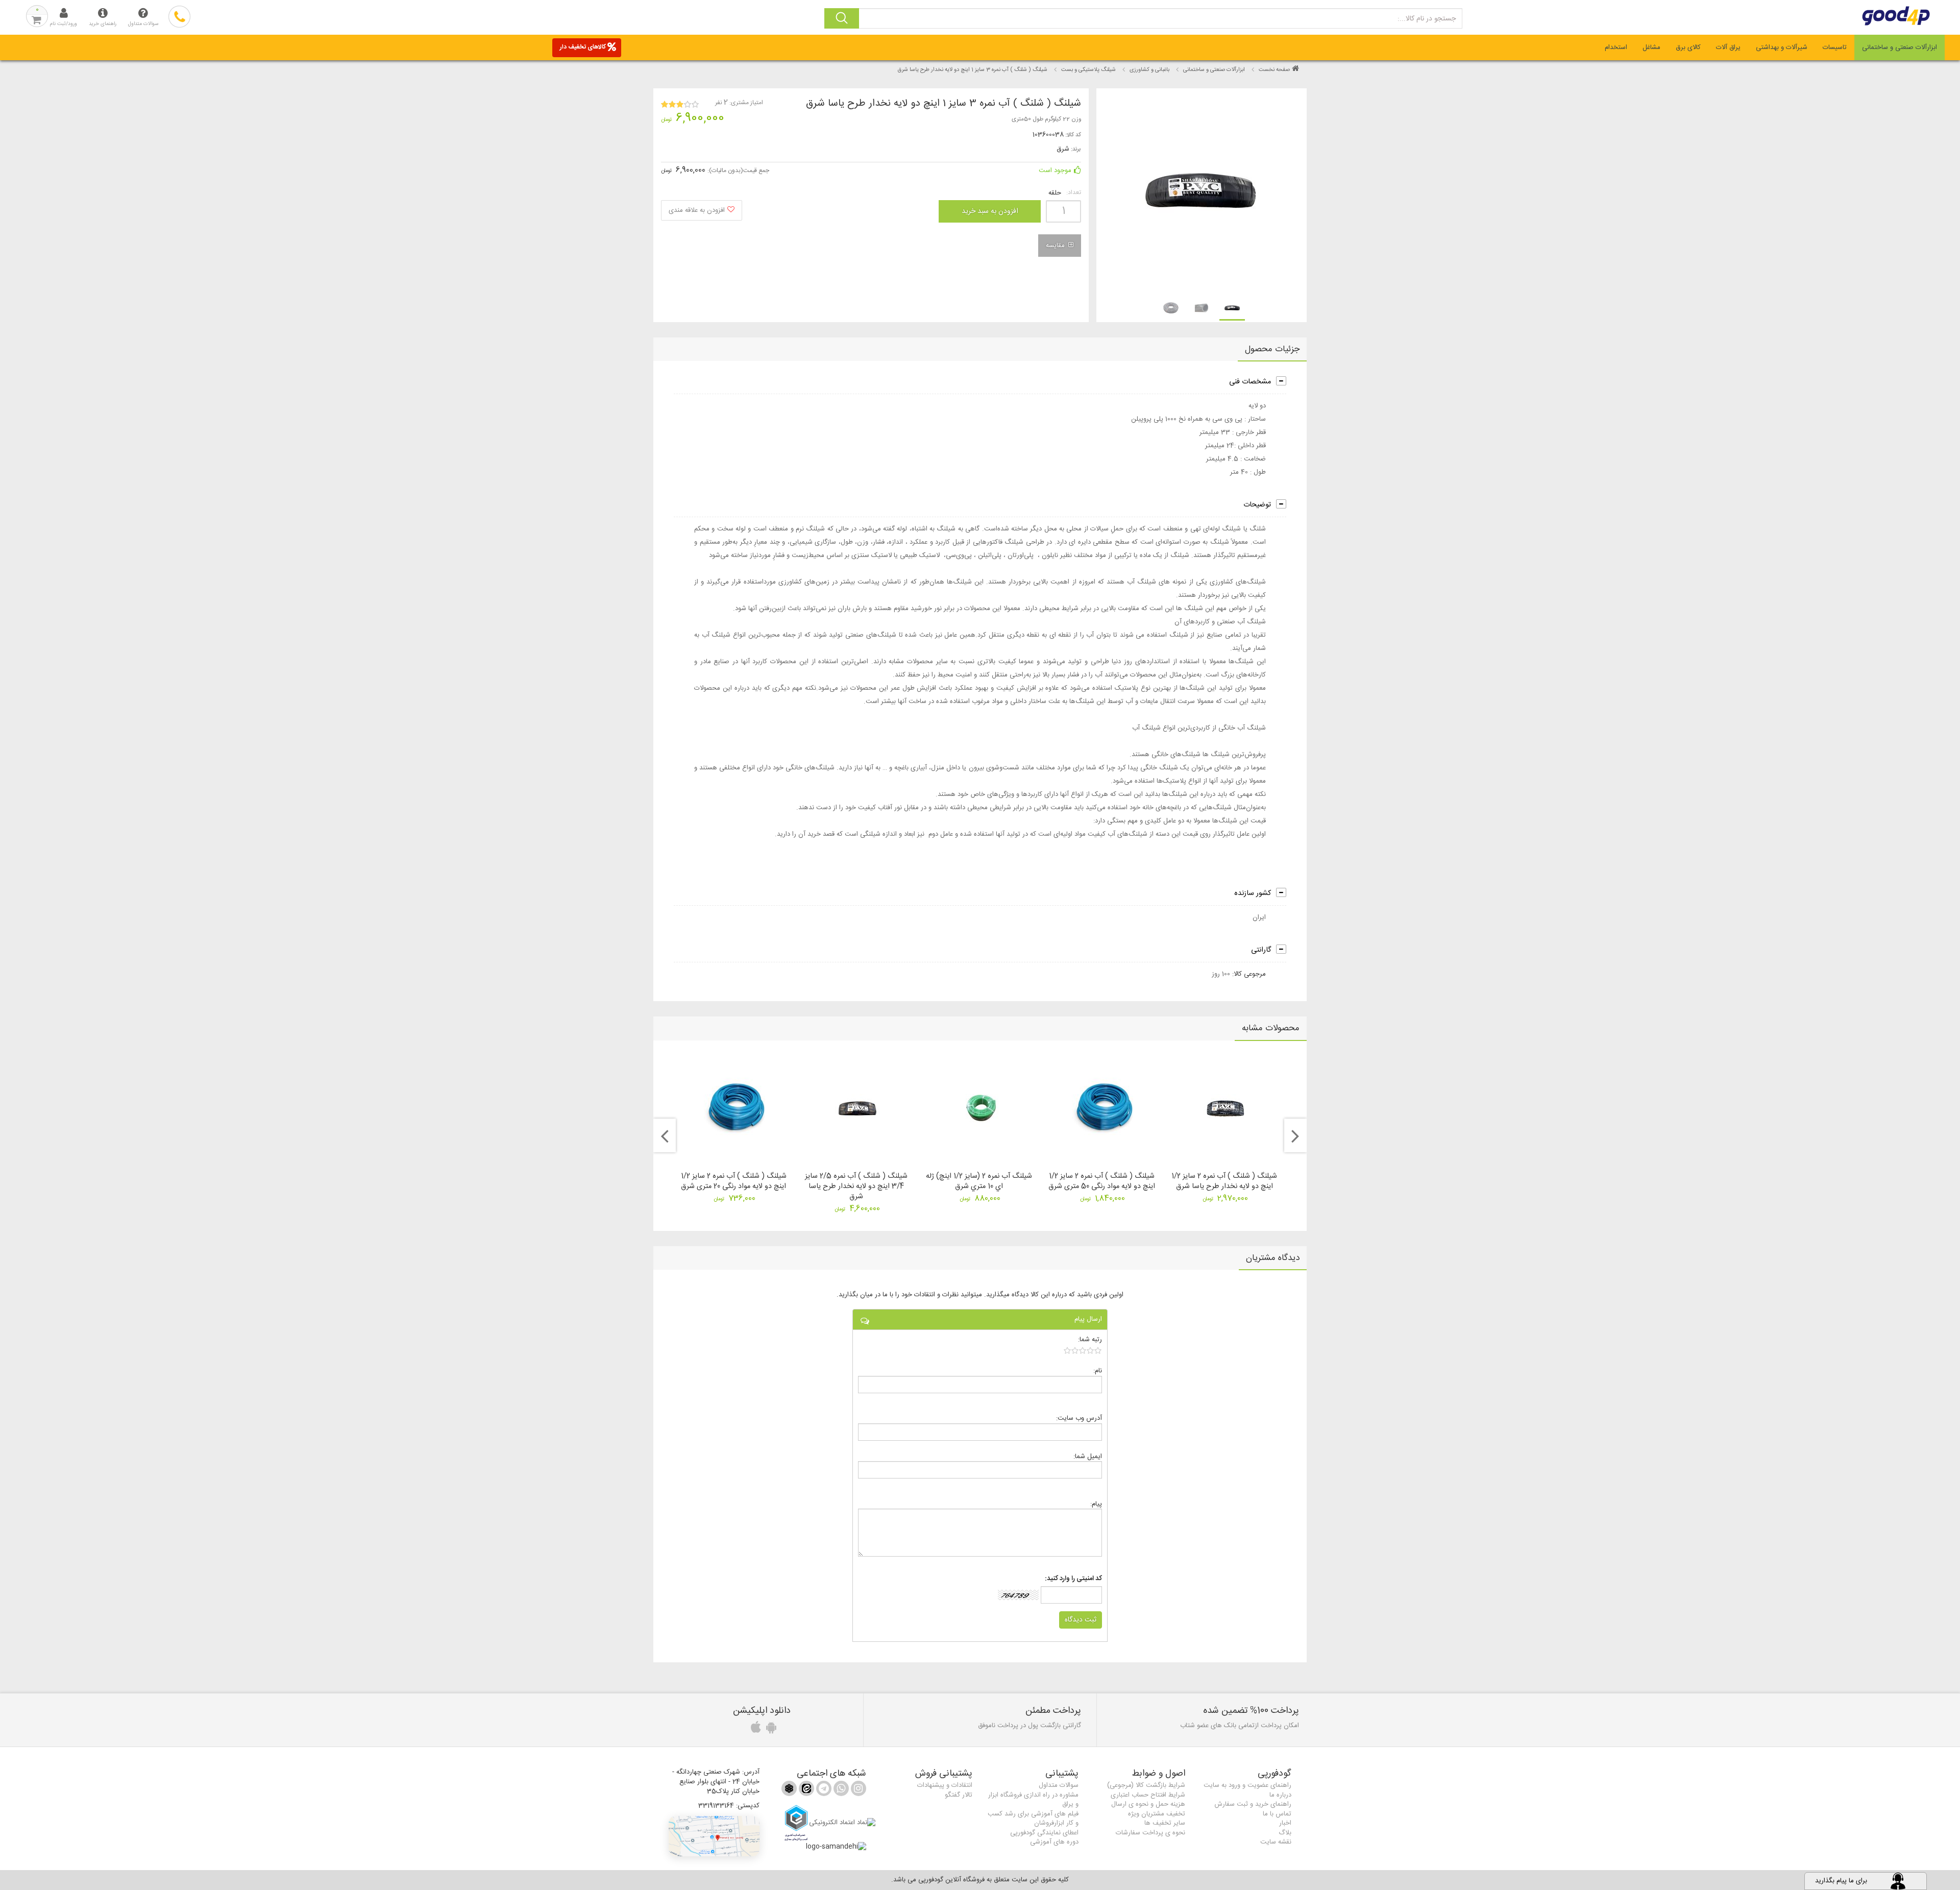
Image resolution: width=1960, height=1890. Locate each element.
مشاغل (1651, 47)
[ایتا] (805, 1790)
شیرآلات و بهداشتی (1782, 47)
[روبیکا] (789, 1790)
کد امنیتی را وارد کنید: (1073, 1579)
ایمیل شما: (1088, 1456)
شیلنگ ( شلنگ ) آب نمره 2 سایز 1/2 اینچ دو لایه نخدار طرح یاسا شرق (1224, 1181)
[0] (1083, 1350)
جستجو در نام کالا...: (1427, 19)
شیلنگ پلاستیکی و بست (1088, 70)
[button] (714, 1836)
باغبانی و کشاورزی (1149, 70)
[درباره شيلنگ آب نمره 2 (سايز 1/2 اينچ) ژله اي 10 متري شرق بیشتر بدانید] (980, 1108)
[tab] (1900, 47)
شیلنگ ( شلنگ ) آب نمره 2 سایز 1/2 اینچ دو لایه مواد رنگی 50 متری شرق (1102, 1181)
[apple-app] (754, 1730)
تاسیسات (1835, 47)
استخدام (1616, 47)
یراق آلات (1728, 47)
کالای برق (1688, 47)
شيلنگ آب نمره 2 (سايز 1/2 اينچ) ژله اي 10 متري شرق (979, 1181)
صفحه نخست (1274, 70)
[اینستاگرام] (857, 1790)
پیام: (1096, 1504)
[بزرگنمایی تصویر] (1201, 190)
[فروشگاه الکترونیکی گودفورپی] (1797, 16)
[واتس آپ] (840, 1790)
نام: (1098, 1371)
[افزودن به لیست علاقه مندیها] (702, 211)
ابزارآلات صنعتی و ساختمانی (1900, 47)
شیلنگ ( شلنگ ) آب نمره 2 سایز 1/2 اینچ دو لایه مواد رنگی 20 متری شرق (734, 1181)
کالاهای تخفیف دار (583, 47)
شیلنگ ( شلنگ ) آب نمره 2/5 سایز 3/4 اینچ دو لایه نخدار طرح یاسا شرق (856, 1186)
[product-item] (1232, 308)
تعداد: (1074, 193)
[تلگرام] (823, 1790)
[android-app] (770, 1730)
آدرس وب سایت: (1079, 1418)
